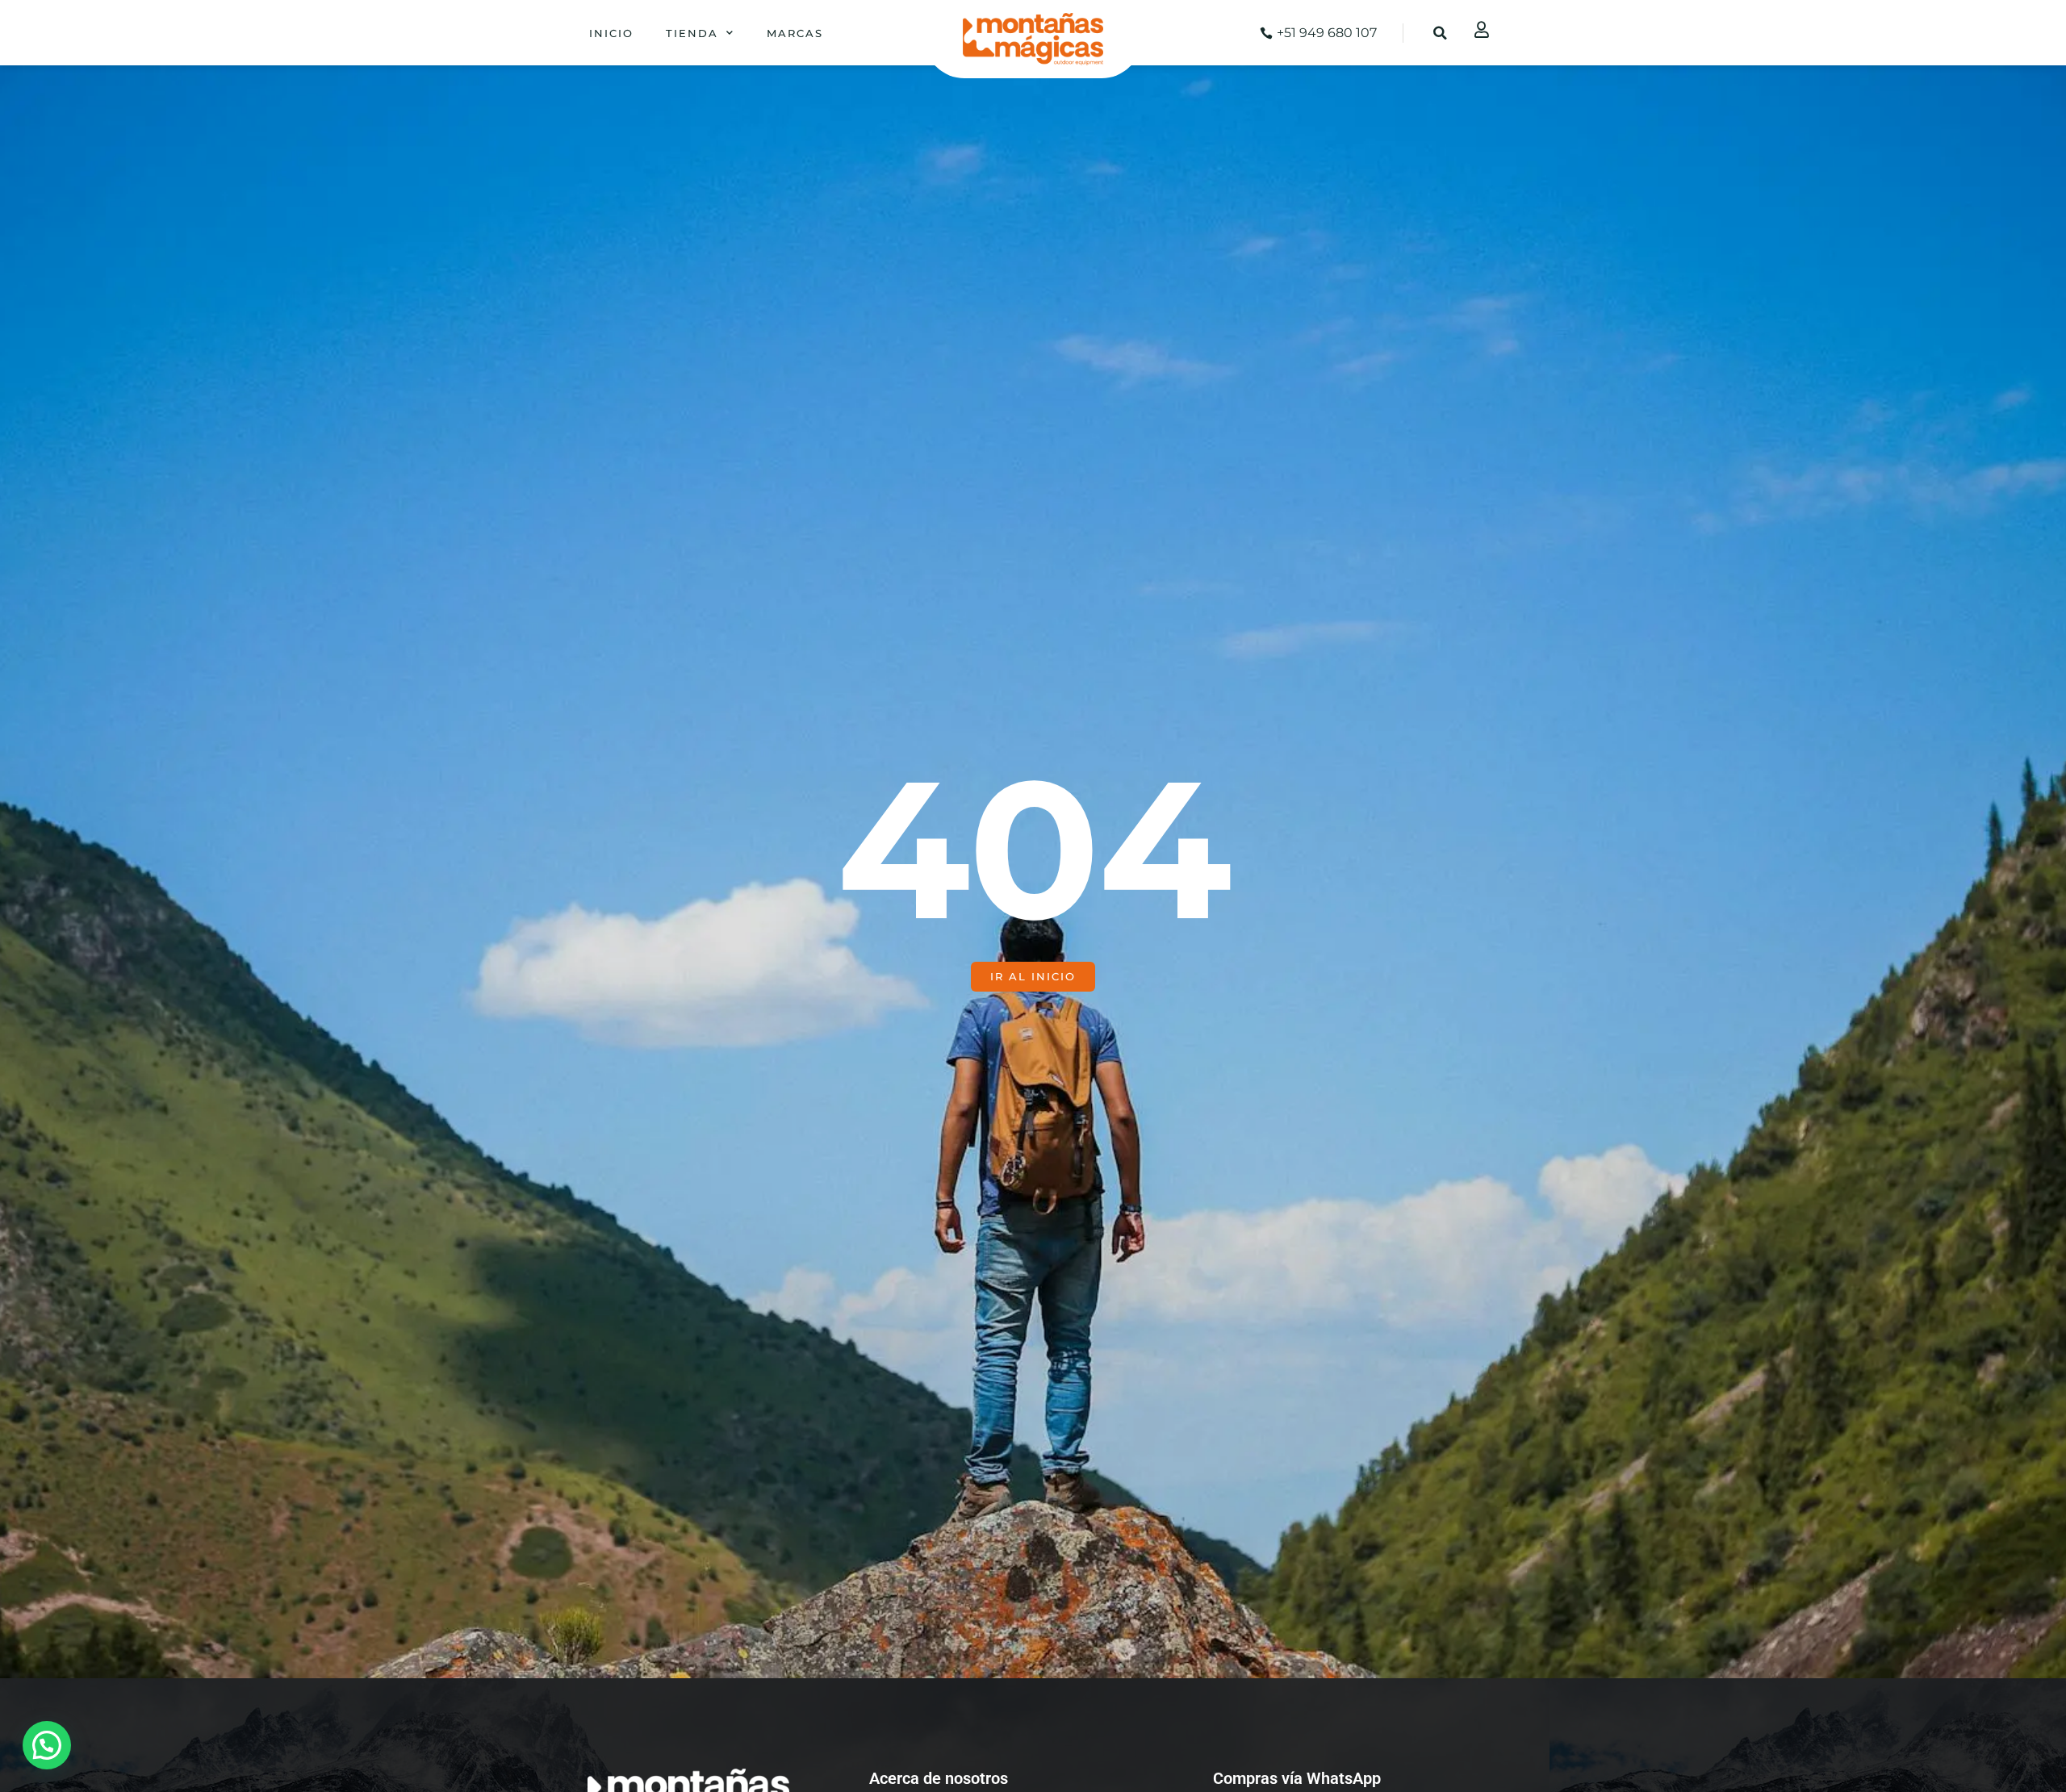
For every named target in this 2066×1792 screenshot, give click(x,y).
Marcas (795, 33)
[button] (1441, 33)
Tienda (692, 33)
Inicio (611, 33)
